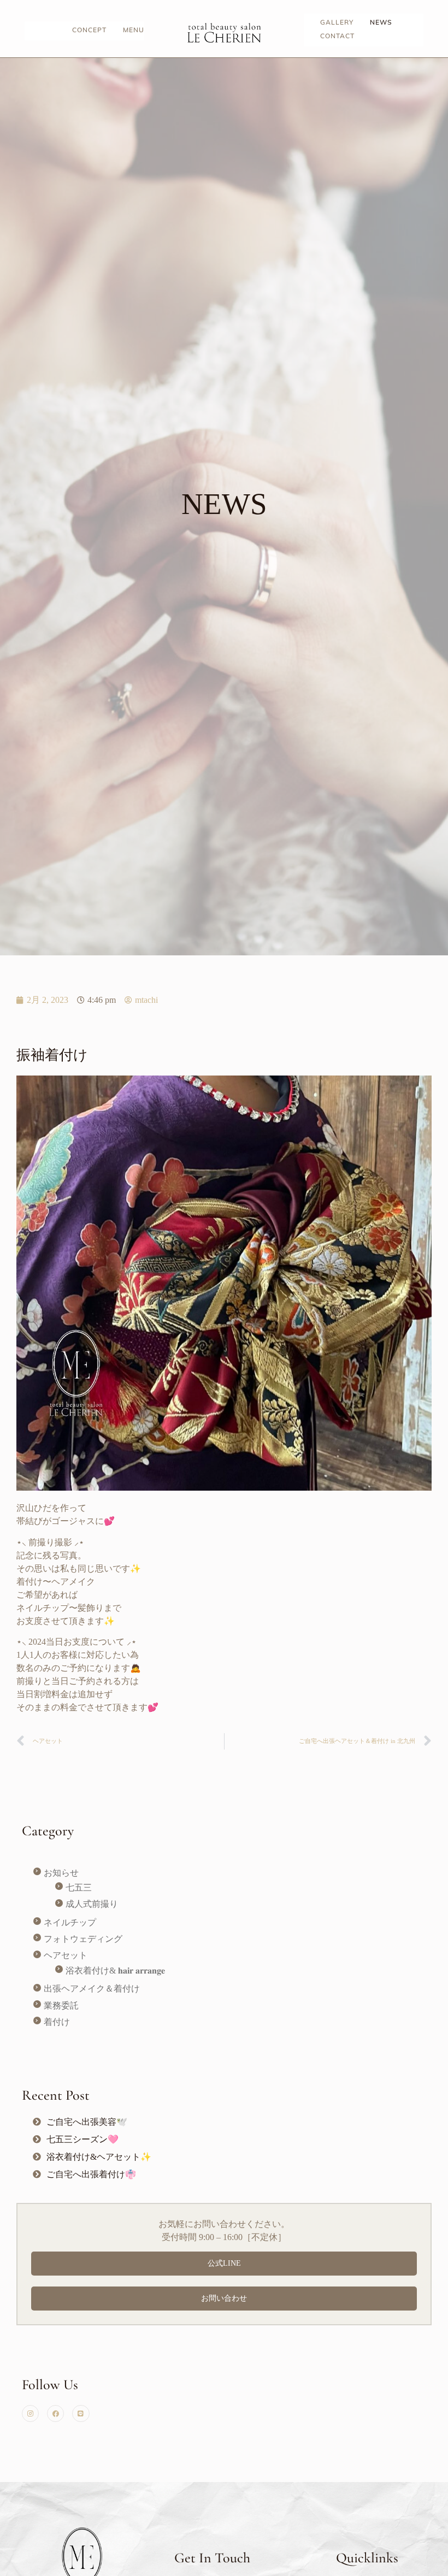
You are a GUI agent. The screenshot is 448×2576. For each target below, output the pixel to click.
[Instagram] (30, 2413)
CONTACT (337, 36)
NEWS (381, 22)
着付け (57, 2022)
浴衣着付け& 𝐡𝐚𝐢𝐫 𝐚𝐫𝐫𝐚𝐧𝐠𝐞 (115, 1971)
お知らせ (61, 1873)
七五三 (79, 1887)
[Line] (81, 2413)
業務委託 (61, 2005)
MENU (134, 30)
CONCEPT (89, 30)
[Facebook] (55, 2413)
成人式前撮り (92, 1904)
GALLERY (337, 22)
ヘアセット (66, 1955)
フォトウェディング (83, 1939)
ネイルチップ (70, 1922)
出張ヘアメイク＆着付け (92, 1989)
